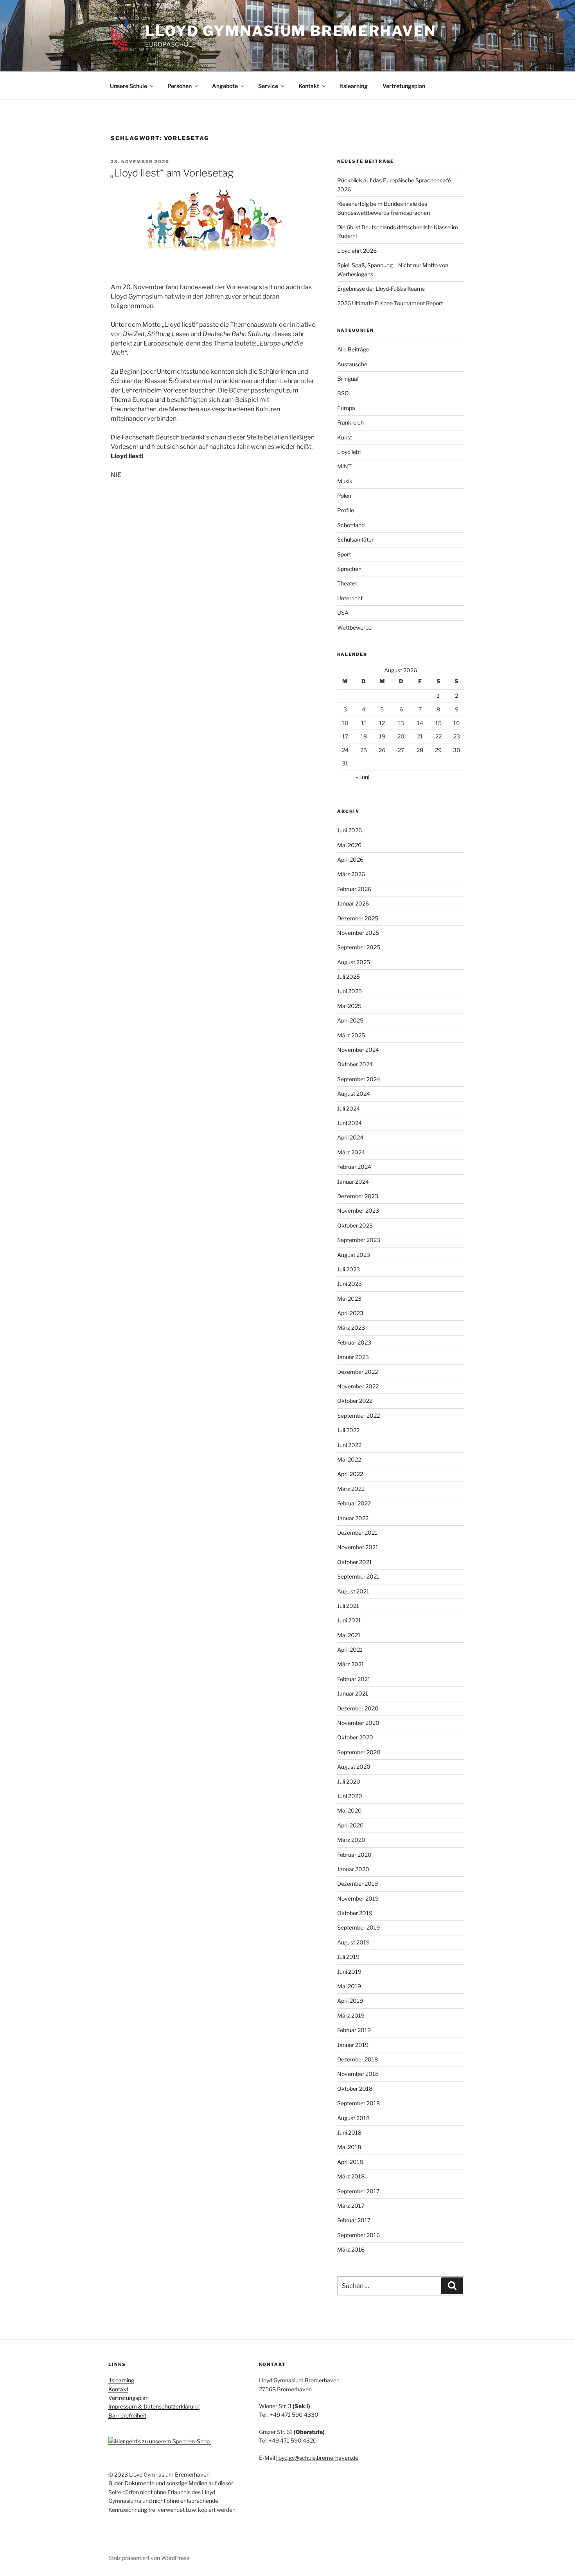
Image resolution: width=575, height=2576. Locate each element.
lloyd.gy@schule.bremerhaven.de (317, 2458)
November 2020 (358, 1723)
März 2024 (351, 1152)
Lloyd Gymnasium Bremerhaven (291, 31)
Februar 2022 (354, 1503)
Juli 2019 (348, 1957)
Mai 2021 (349, 1635)
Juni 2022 (349, 1445)
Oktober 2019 (355, 1913)
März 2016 (351, 2249)
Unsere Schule (128, 86)
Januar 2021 (353, 1693)
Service (268, 86)
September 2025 (359, 947)
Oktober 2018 (355, 2089)
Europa (346, 408)
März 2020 (351, 1840)
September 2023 (359, 1240)
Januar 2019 (353, 2045)
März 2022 (351, 1489)
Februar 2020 (354, 1855)
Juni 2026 (349, 830)
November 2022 (358, 1386)
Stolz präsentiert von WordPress (149, 2558)
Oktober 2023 (355, 1225)
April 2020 (350, 1825)
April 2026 (350, 860)
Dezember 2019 (358, 1884)
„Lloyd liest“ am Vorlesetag (172, 173)
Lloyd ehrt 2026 (357, 251)
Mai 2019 (349, 1986)
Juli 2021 (348, 1606)
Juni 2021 (349, 1620)
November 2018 (358, 2074)
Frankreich (350, 422)
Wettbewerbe (354, 627)
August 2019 (353, 1942)
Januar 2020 (353, 1869)
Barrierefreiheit (127, 2415)
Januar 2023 (353, 1357)
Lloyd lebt (349, 452)
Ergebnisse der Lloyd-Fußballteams (381, 289)
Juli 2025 (349, 977)
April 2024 (350, 1137)
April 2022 (350, 1474)
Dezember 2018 (358, 2059)
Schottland (351, 525)
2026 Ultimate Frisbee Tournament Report (390, 303)
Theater (347, 583)
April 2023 (350, 1313)
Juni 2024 (349, 1123)
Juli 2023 (349, 1269)
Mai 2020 (349, 1810)
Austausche (352, 364)
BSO (343, 393)
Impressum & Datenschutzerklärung (154, 2406)
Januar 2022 (353, 1518)
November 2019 (358, 1898)
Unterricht (350, 598)
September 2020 (359, 1752)
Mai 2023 (349, 1299)
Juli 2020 (349, 1781)
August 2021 (353, 1591)
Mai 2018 (349, 2147)
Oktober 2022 (355, 1401)
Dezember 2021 (357, 1533)
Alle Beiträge (353, 349)
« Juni (363, 777)
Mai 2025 (349, 1006)
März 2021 (351, 1664)
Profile (346, 510)
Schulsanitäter (355, 539)
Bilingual (348, 379)
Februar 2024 (354, 1167)
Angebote (225, 86)
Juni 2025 (349, 991)
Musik (345, 481)
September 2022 (358, 1416)
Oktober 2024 (355, 1064)
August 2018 (353, 2118)
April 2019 (350, 2001)
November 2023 (358, 1211)
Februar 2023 (354, 1342)
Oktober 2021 (355, 1562)
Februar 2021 (354, 1679)
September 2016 (358, 2235)
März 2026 (351, 874)
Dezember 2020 (358, 1708)
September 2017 (358, 2191)
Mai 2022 (349, 1459)
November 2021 (358, 1547)
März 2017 (351, 2206)
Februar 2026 (354, 889)
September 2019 (358, 1927)
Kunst (345, 437)
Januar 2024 (353, 1182)
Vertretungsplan (404, 86)
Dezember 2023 (358, 1196)
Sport (344, 554)
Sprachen (349, 569)
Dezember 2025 (358, 918)
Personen (180, 86)
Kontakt (309, 86)
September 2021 (358, 1576)
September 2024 (359, 1079)
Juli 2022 (348, 1430)
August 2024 (354, 1094)
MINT (344, 466)
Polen (344, 496)
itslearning (354, 86)
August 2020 (354, 1767)
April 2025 (350, 1020)
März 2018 (351, 2176)
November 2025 (358, 933)
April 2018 (350, 2162)
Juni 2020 (350, 1796)
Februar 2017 (354, 2220)
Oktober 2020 (355, 1737)
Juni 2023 (349, 1284)
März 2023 (351, 1328)
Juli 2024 (349, 1108)
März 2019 (351, 2015)
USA (343, 613)
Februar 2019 (354, 2030)
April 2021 (350, 1650)
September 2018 (358, 2103)
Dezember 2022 (358, 1372)
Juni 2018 (349, 2132)
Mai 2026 (349, 845)
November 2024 (358, 1050)
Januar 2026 (353, 903)
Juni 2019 (349, 1972)
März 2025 (351, 1035)
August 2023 (354, 1255)
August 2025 (354, 962)
